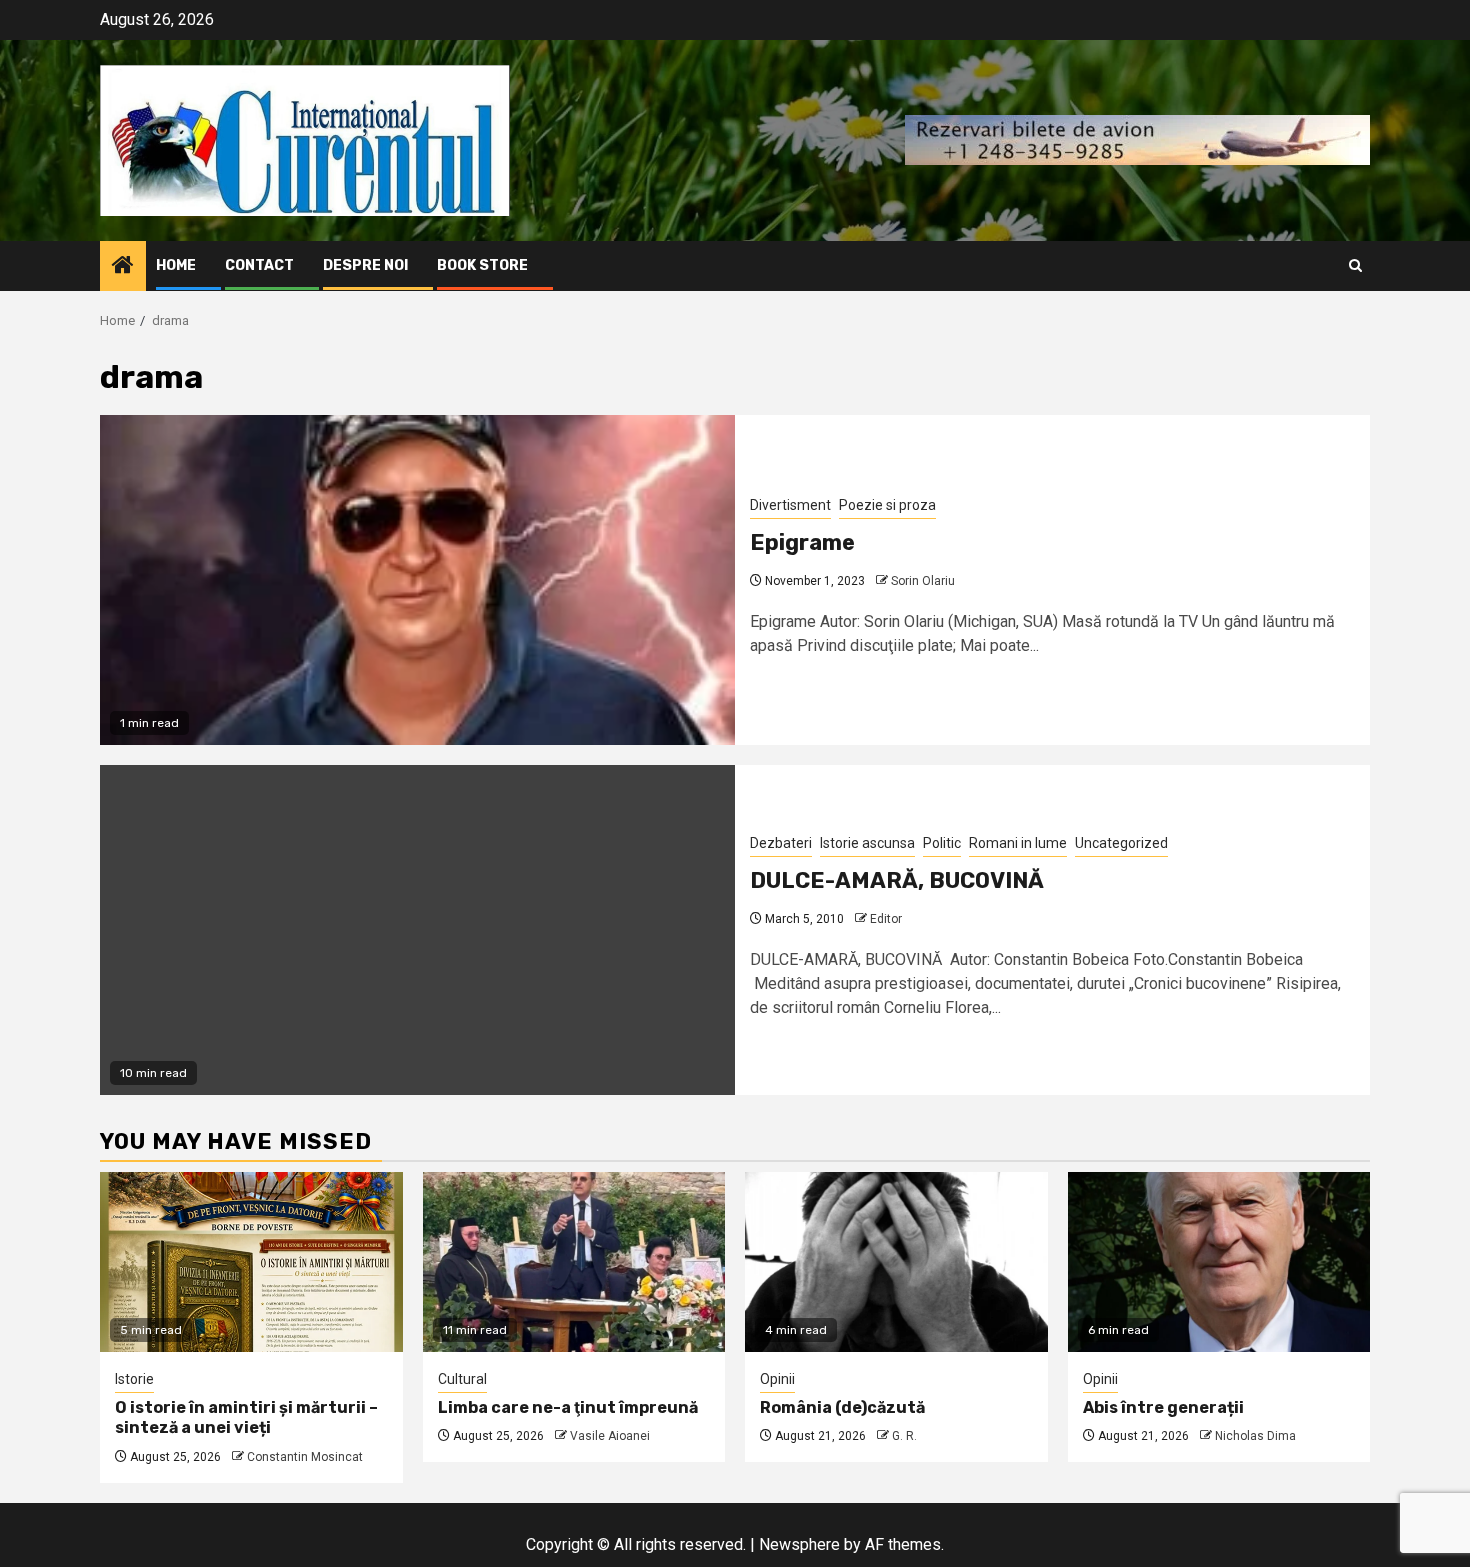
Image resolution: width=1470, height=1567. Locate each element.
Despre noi (365, 265)
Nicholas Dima (1255, 1436)
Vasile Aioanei (610, 1436)
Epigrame (802, 542)
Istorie (134, 1379)
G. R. (904, 1436)
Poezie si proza (887, 505)
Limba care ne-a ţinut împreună (568, 1407)
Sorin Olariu (923, 581)
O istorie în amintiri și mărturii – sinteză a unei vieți (246, 1418)
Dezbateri (781, 843)
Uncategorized (1121, 843)
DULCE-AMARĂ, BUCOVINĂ (897, 880)
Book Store (482, 265)
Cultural (462, 1379)
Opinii (777, 1379)
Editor (886, 919)
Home (176, 265)
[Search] (1355, 265)
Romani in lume (1018, 843)
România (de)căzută (842, 1407)
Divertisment (790, 505)
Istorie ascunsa (867, 843)
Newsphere (799, 1544)
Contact (259, 265)
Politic (942, 843)
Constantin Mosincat (305, 1457)
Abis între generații (1163, 1407)
